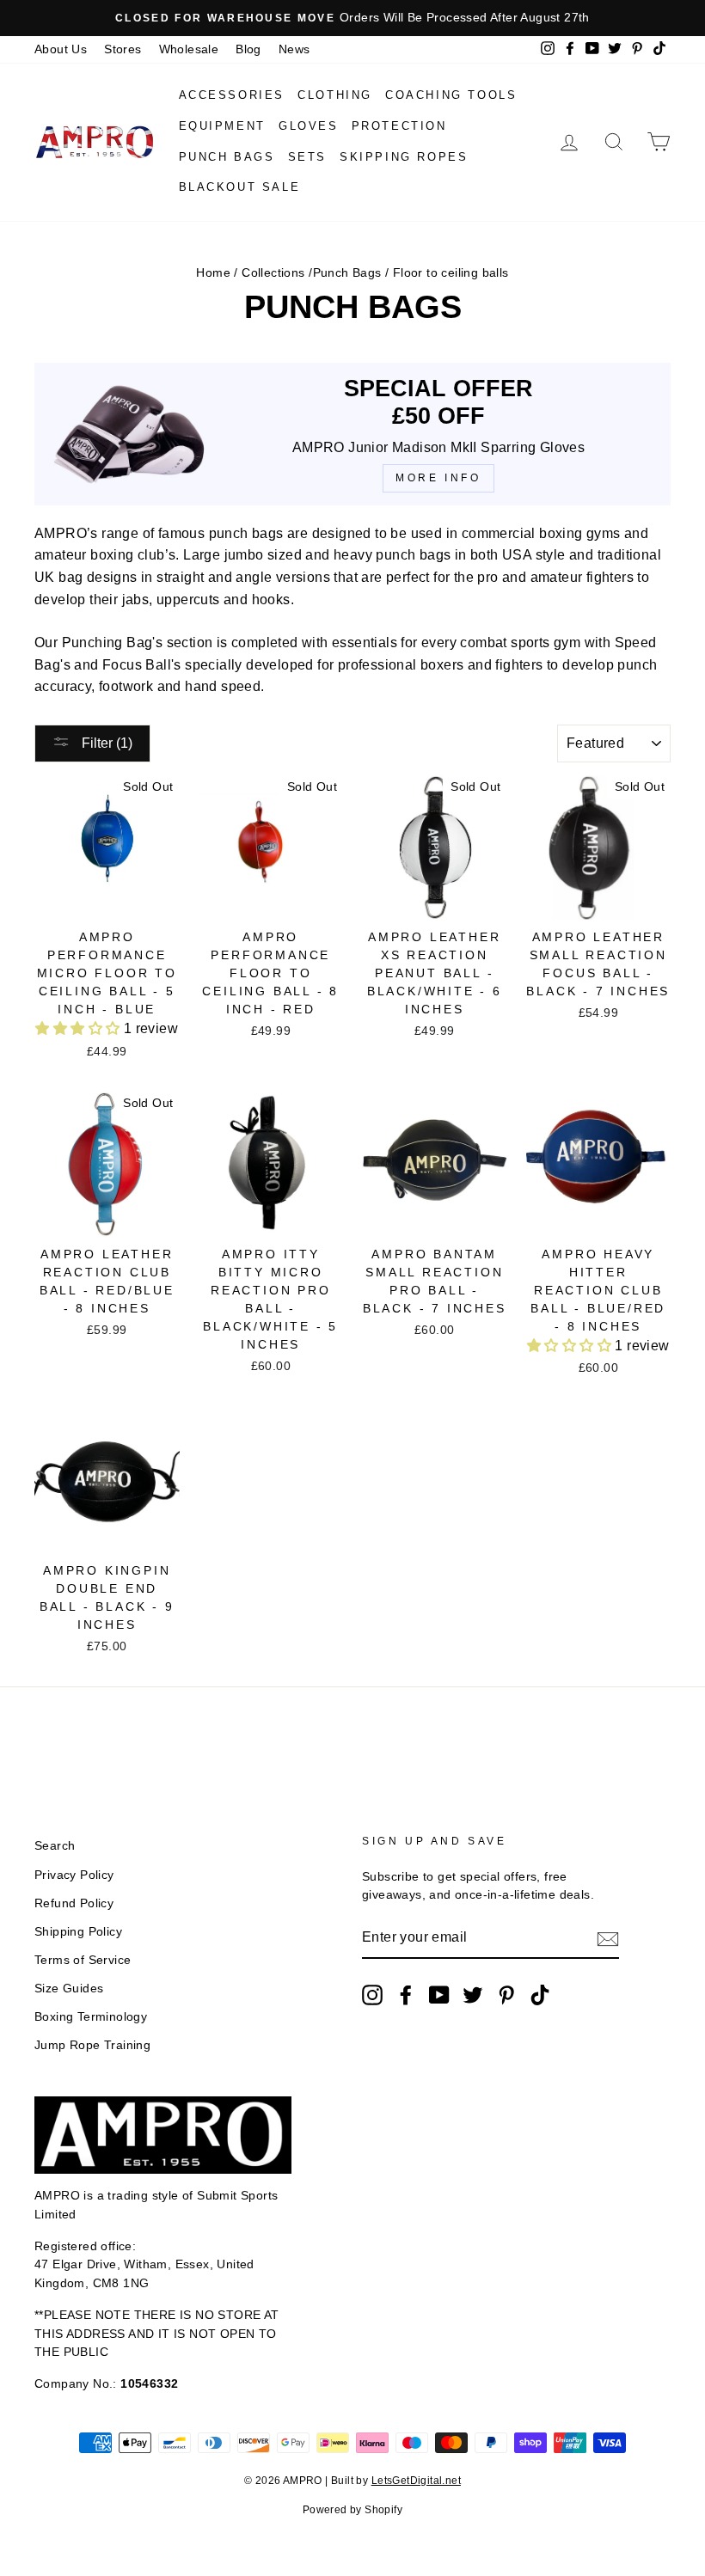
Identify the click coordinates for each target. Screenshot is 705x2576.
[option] (352, 18)
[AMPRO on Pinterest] (506, 1995)
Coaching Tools (451, 95)
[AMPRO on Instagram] (372, 1995)
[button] (79, 1028)
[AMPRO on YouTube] (439, 1995)
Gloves (309, 126)
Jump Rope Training (92, 2045)
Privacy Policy (74, 1875)
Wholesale (189, 49)
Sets (307, 157)
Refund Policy (74, 1903)
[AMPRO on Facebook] (406, 1995)
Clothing (335, 95)
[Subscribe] (608, 1938)
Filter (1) (105, 743)
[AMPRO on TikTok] (540, 1995)
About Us (61, 49)
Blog (248, 49)
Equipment (222, 126)
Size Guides (69, 1989)
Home (213, 273)
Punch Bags (227, 157)
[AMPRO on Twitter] (473, 1995)
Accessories (232, 95)
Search (55, 1846)
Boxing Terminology (91, 2017)
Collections (273, 273)
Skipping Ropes (404, 157)
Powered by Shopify (352, 2510)
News (294, 49)
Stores (123, 49)
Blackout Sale (240, 187)
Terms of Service (83, 1960)
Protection (399, 126)
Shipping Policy (78, 1932)
